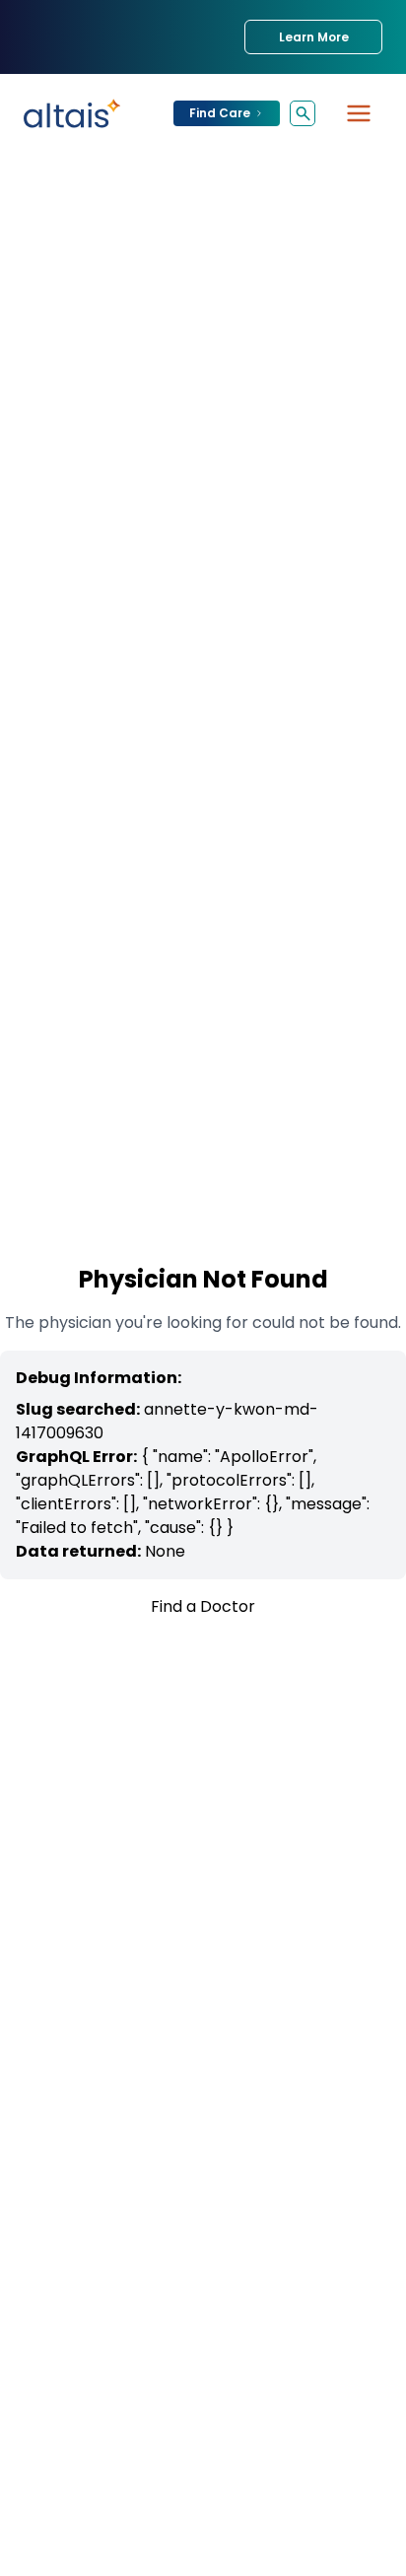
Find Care (220, 113)
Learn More (314, 37)
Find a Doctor (203, 1606)
